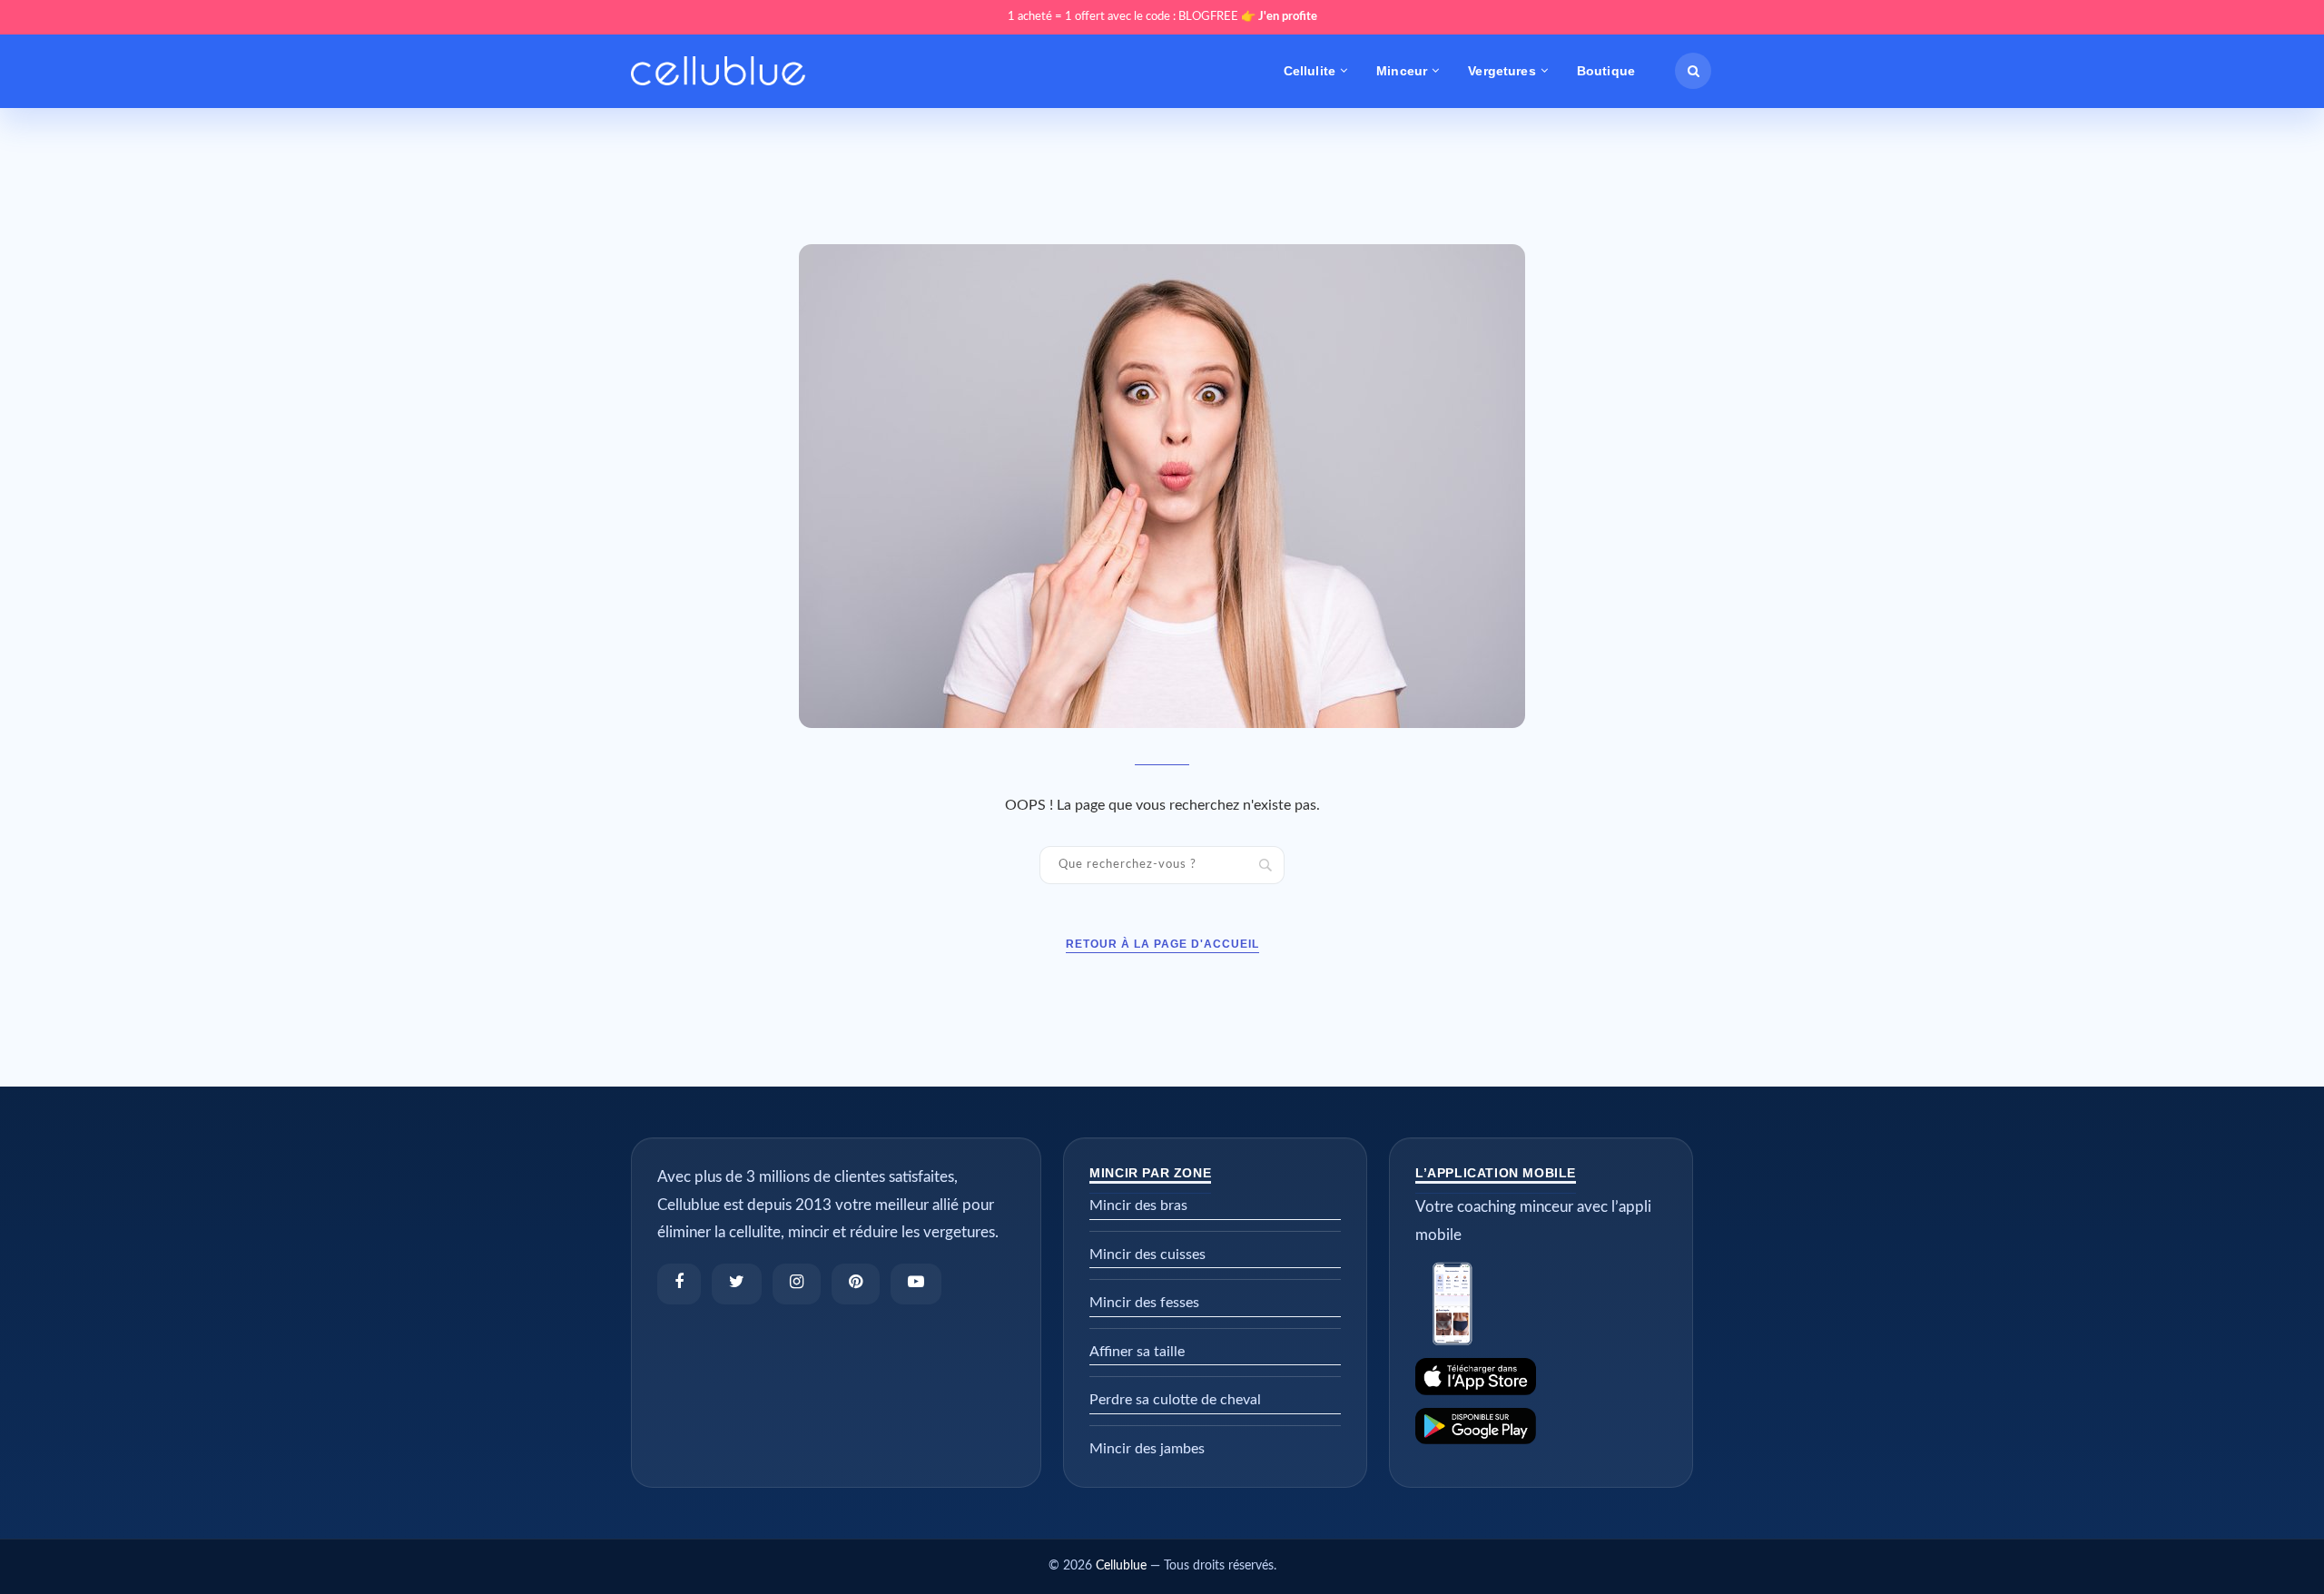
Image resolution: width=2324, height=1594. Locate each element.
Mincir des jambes (1147, 1449)
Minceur (1402, 71)
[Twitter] (737, 1284)
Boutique (1606, 71)
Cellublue (1121, 1566)
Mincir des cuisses (1147, 1255)
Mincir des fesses (1144, 1303)
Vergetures (1502, 71)
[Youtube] (916, 1284)
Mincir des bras (1138, 1205)
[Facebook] (679, 1284)
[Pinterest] (856, 1284)
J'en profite (1288, 17)
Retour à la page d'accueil (1162, 944)
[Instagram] (797, 1284)
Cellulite (1310, 71)
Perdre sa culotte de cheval (1175, 1400)
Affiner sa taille (1137, 1352)
